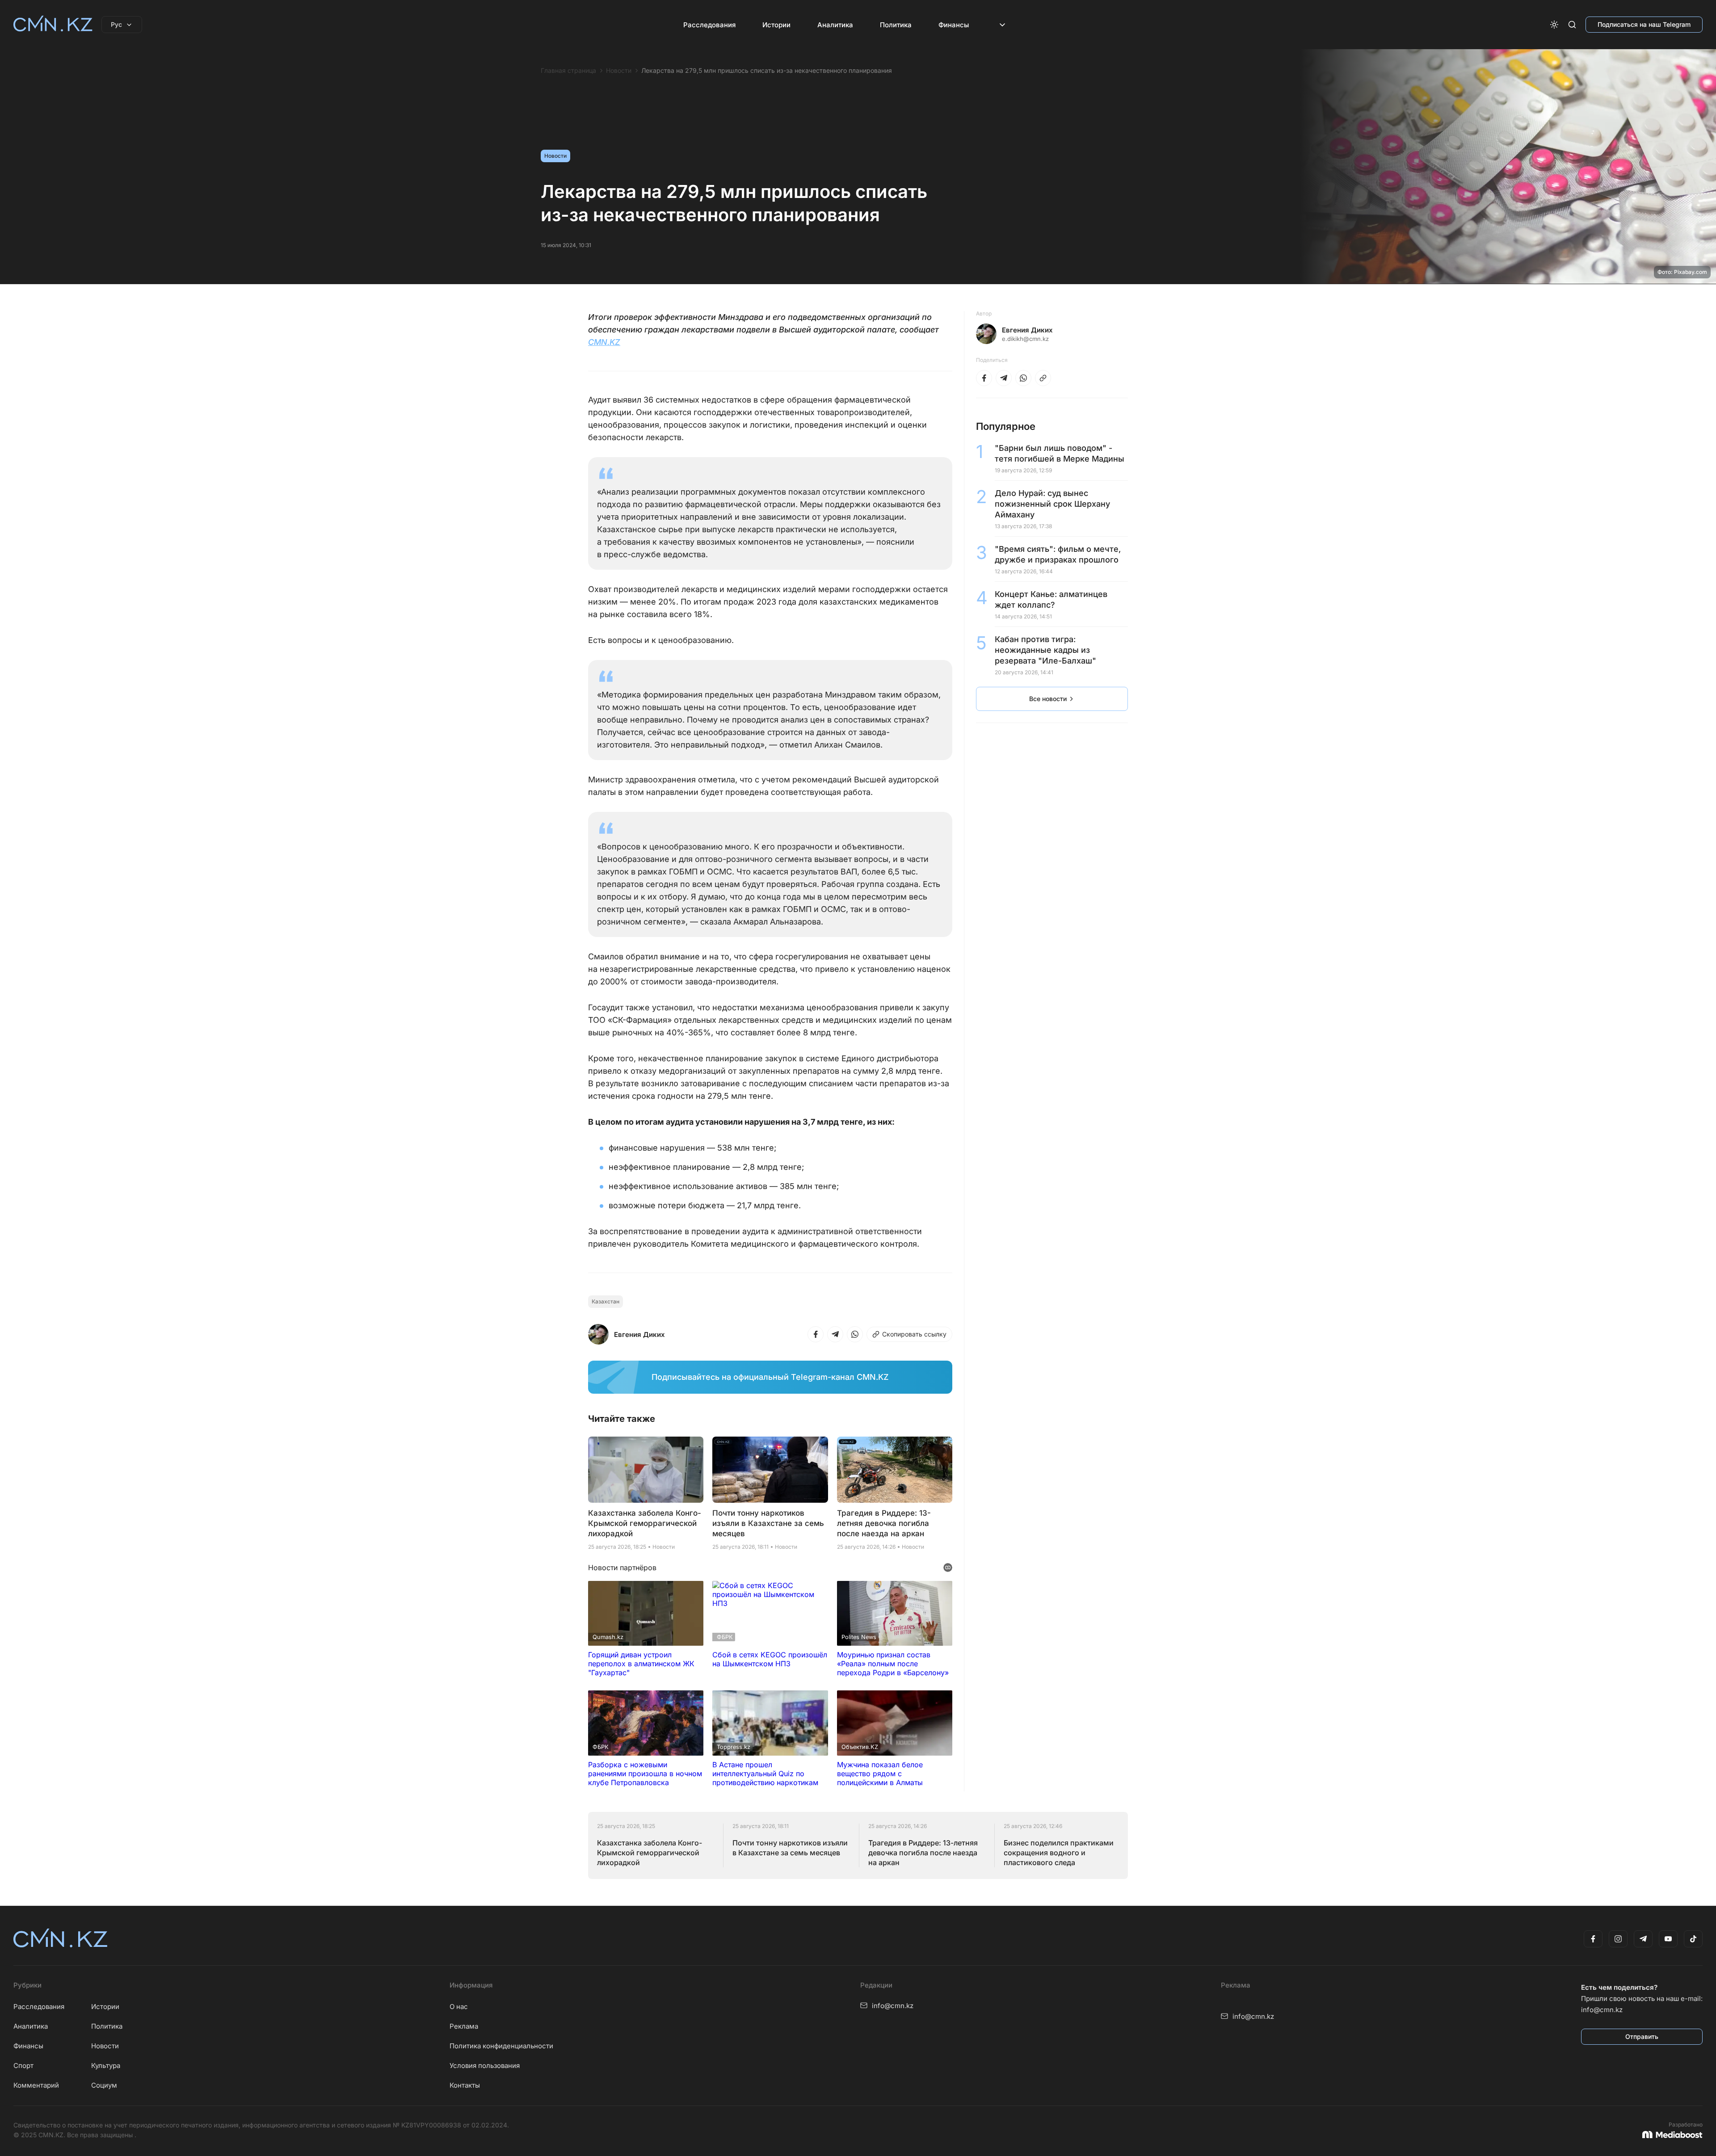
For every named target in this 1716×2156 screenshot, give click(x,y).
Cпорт (23, 2066)
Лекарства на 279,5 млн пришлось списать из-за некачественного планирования (767, 71)
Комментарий (36, 2085)
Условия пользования (485, 2066)
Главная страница (568, 71)
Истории (776, 25)
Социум (104, 2085)
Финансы (954, 25)
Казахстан (606, 1301)
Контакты (465, 2085)
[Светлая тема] (1554, 25)
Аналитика (835, 25)
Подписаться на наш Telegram (1644, 24)
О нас (459, 2007)
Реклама (464, 2026)
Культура (106, 2066)
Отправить (1642, 2036)
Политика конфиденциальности (501, 2046)
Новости (619, 71)
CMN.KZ (604, 342)
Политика (896, 25)
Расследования (709, 25)
